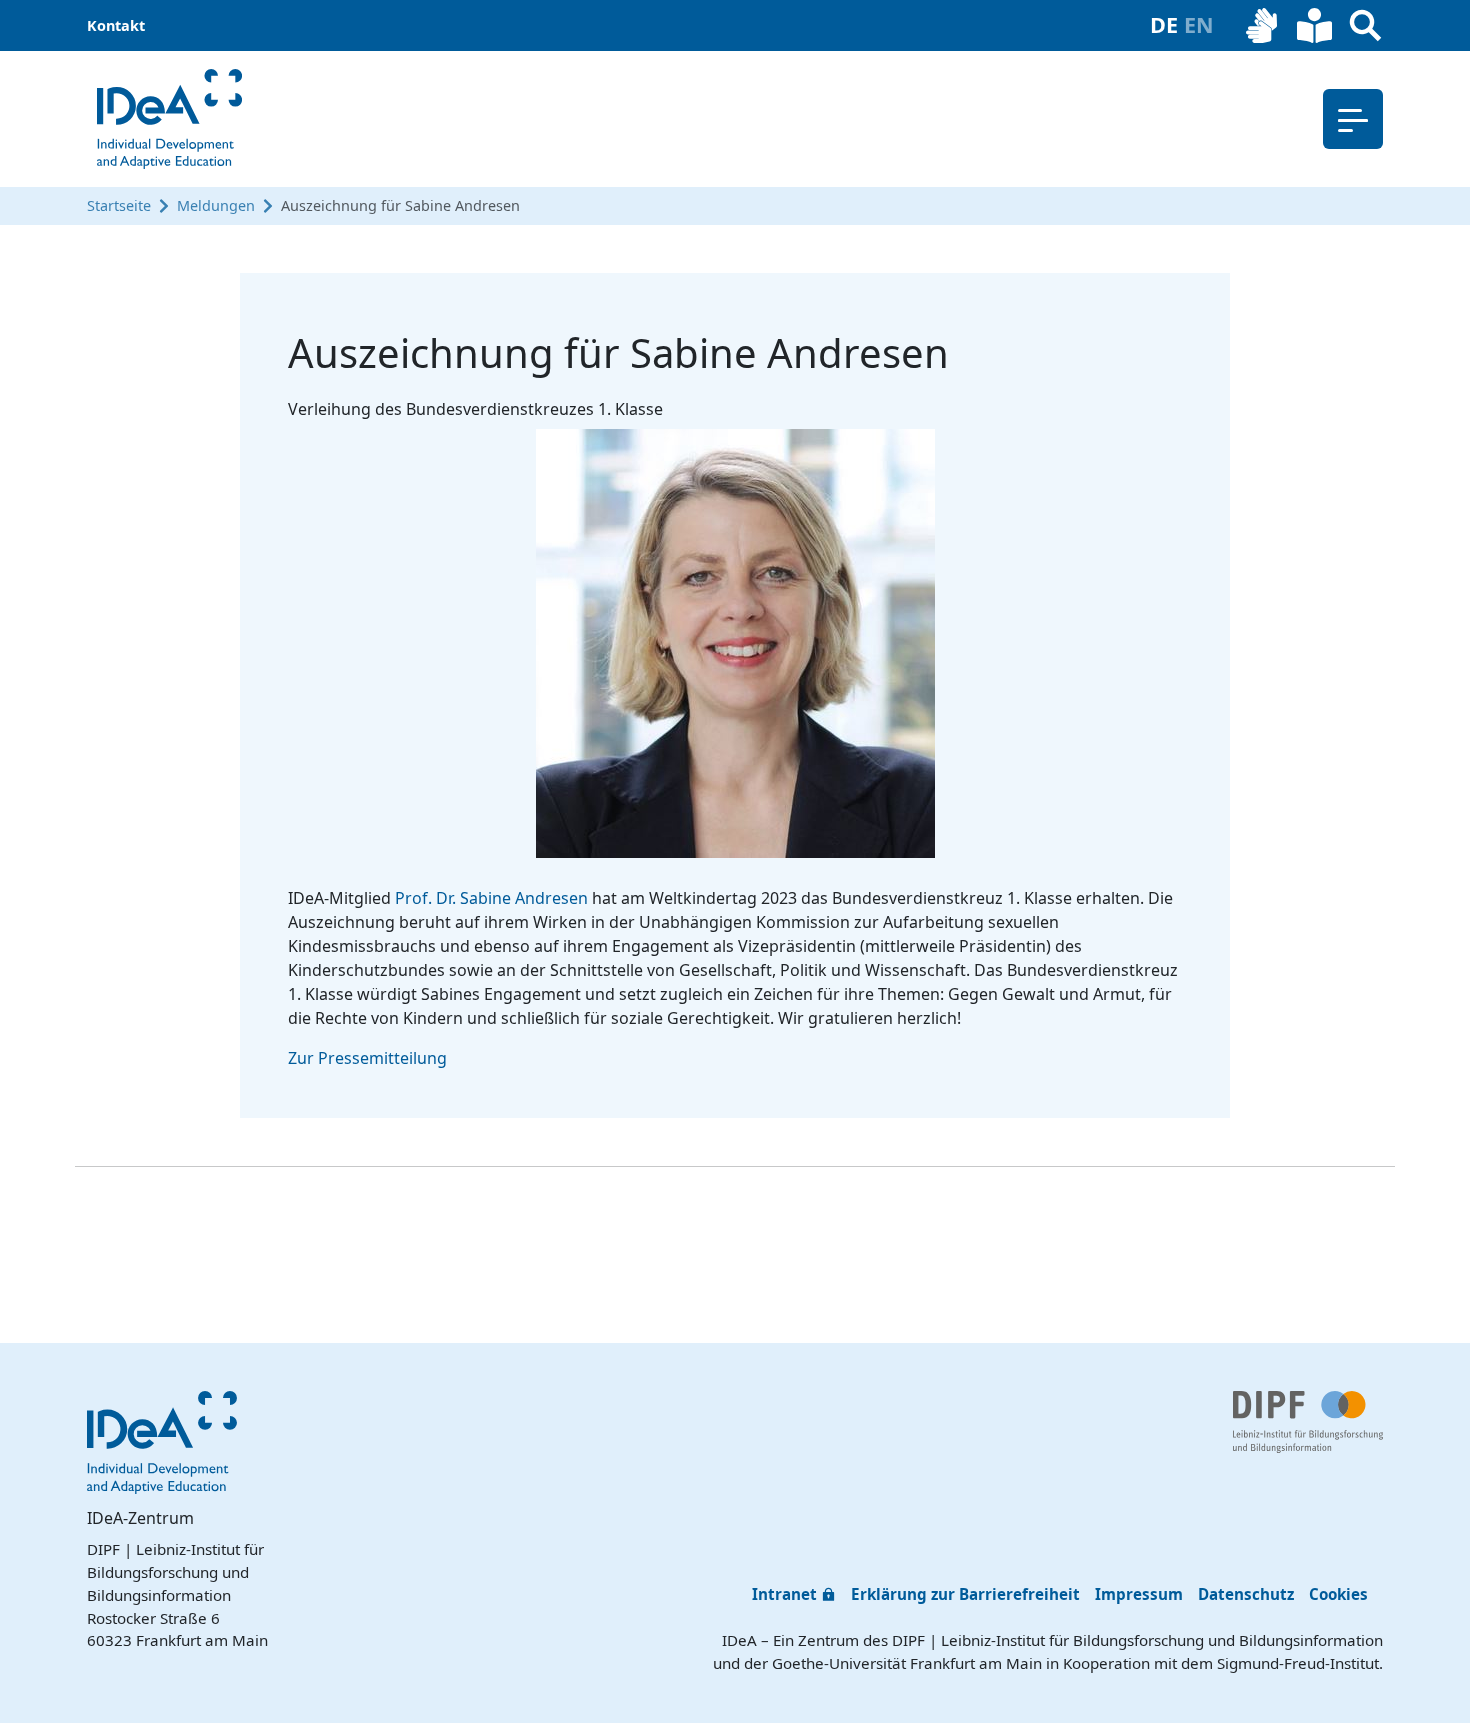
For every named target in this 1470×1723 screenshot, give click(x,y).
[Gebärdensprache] (1263, 25)
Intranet (784, 1594)
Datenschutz (1246, 1594)
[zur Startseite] (169, 119)
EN (1199, 24)
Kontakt (116, 25)
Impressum (1139, 1594)
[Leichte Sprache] (1314, 25)
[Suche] (1365, 25)
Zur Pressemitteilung (367, 1058)
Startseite (119, 205)
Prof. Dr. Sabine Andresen (491, 898)
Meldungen (216, 205)
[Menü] (1353, 119)
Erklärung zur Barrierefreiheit (965, 1594)
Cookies (1338, 1594)
